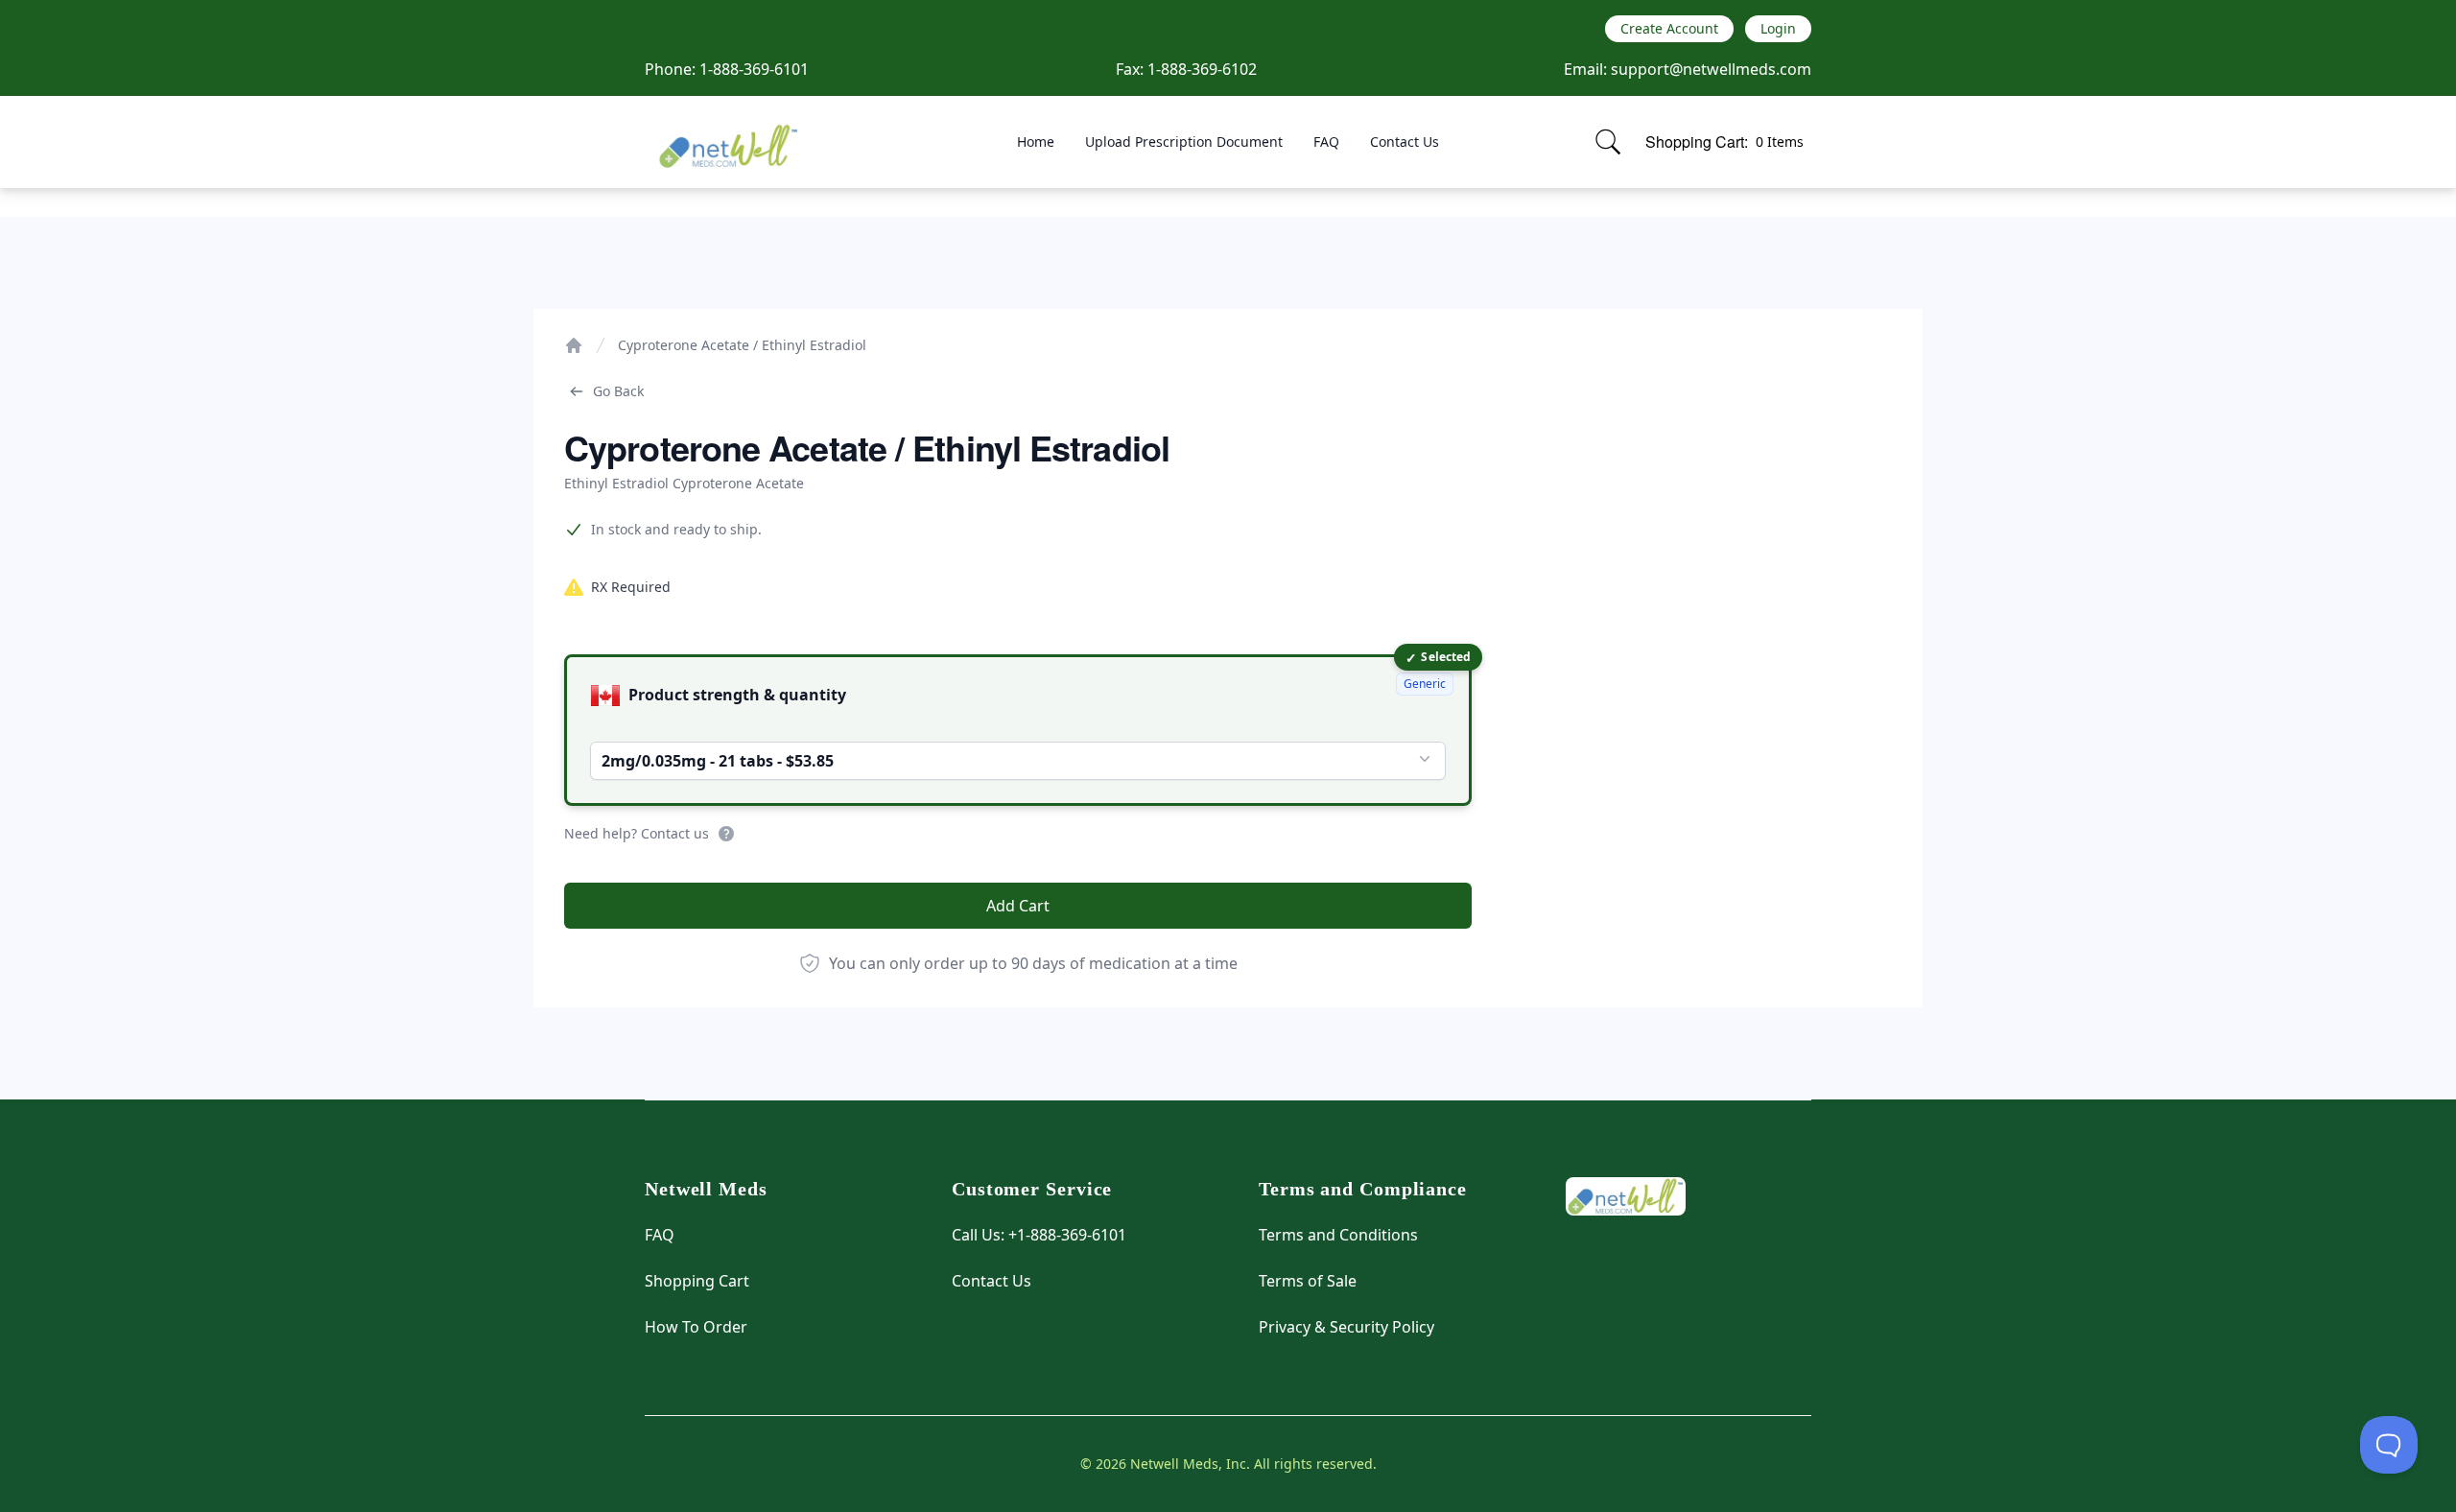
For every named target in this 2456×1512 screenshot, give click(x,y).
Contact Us (1405, 142)
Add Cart (1018, 906)
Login (1778, 28)
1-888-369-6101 (754, 69)
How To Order (696, 1327)
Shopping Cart (697, 1281)
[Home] (574, 345)
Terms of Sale (1308, 1281)
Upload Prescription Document (1184, 142)
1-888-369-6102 (1202, 69)
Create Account (1669, 28)
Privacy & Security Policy (1346, 1327)
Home (1036, 142)
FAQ (1326, 142)
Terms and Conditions (1338, 1235)
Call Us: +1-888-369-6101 (1039, 1235)
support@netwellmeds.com (1711, 69)
